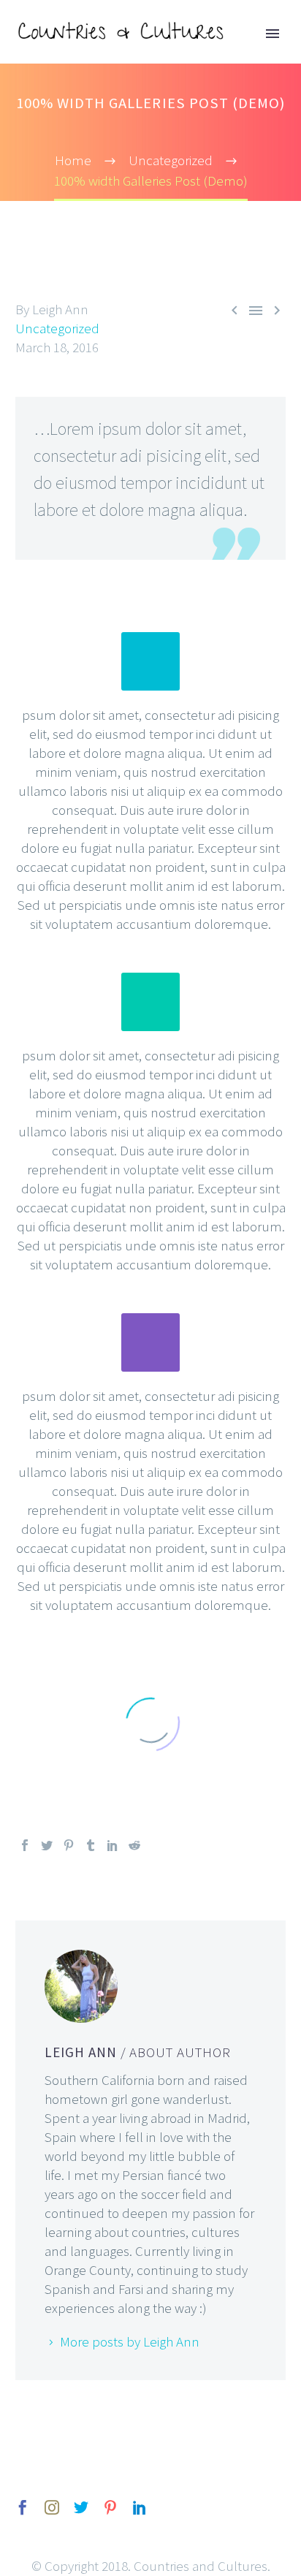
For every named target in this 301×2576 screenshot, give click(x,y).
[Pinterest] (69, 1845)
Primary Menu (273, 34)
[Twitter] (47, 1845)
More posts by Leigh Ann (130, 2341)
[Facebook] (25, 1845)
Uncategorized (57, 328)
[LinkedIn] (113, 1845)
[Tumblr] (91, 1845)
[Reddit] (134, 1845)
